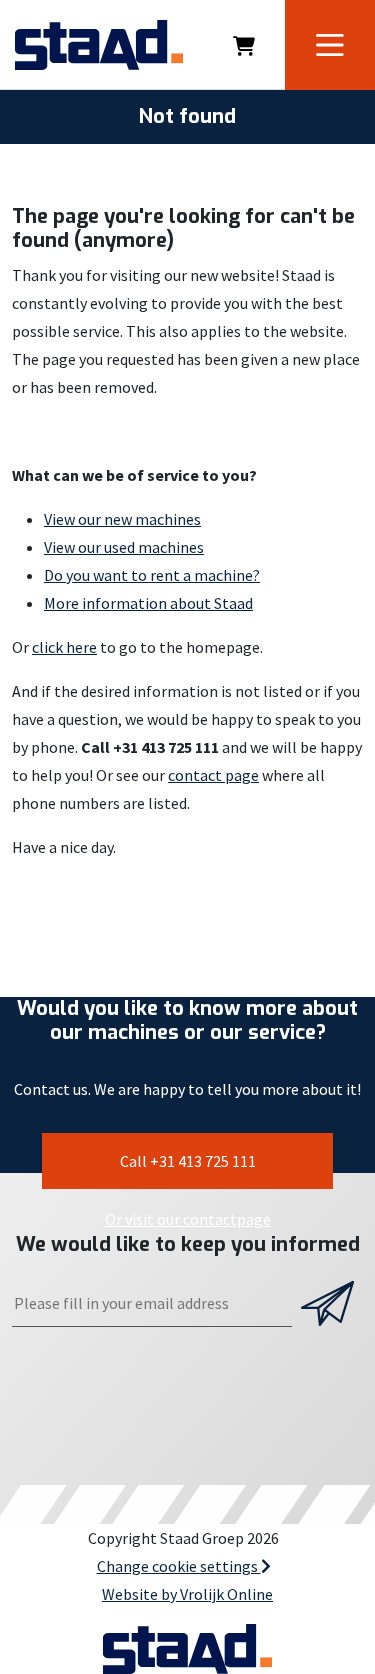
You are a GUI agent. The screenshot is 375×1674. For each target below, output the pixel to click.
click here (64, 647)
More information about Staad (148, 603)
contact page (213, 775)
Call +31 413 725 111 (188, 1161)
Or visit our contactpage (188, 1219)
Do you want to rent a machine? (152, 575)
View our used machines (124, 547)
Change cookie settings (179, 1566)
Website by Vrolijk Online (187, 1594)
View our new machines (122, 519)
